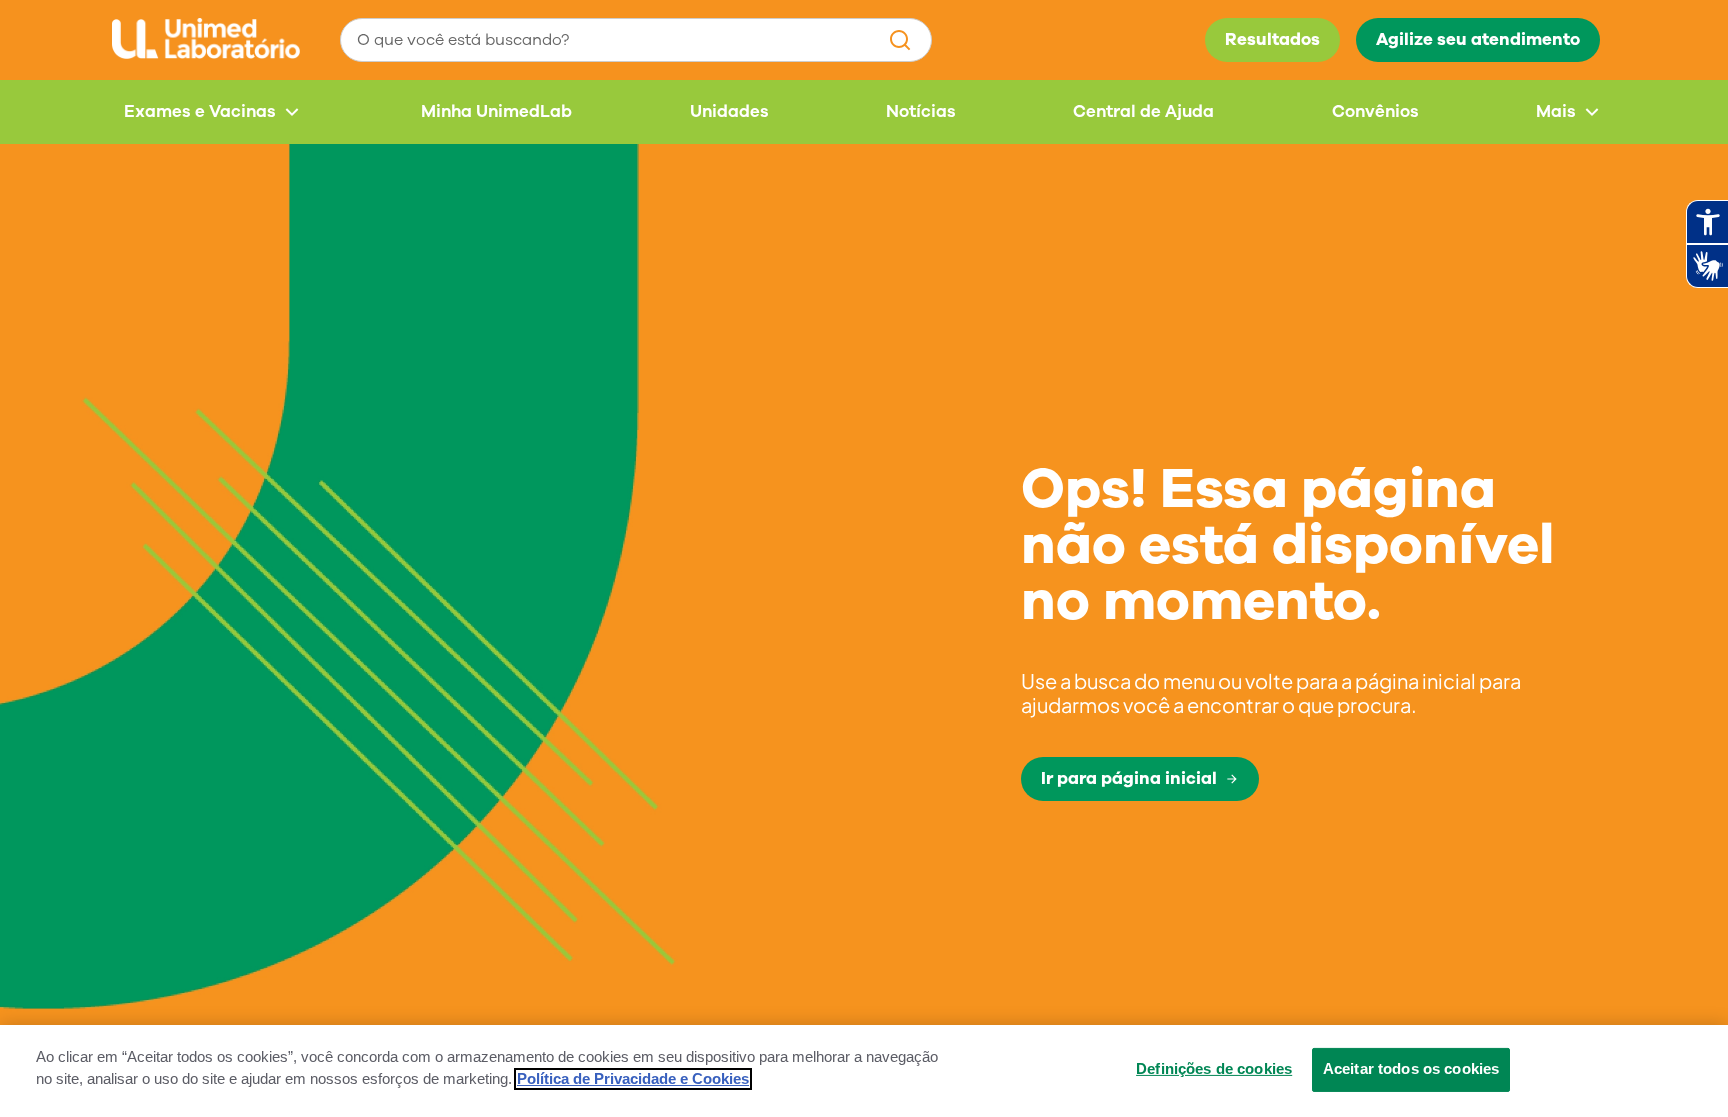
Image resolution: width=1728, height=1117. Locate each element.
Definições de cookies (1214, 1069)
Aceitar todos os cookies (1411, 1069)
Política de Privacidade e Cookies (633, 1079)
